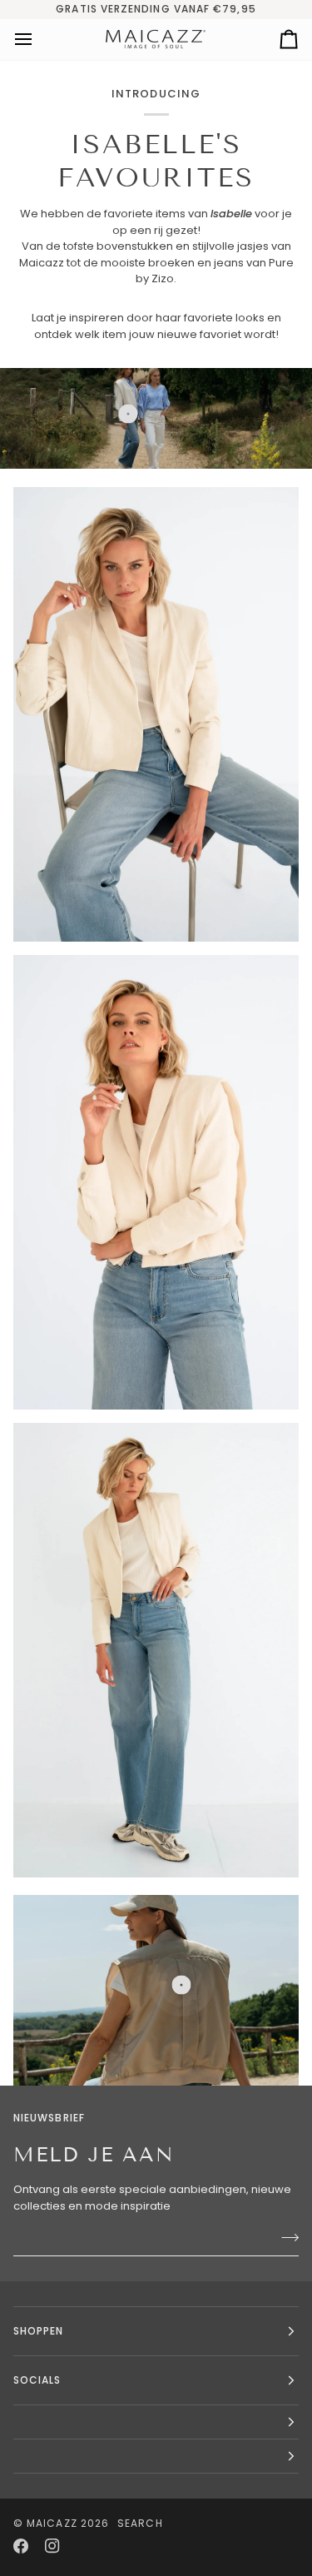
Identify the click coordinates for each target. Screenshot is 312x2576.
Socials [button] (37, 2380)
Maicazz (52, 2523)
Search (140, 2523)
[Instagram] (52, 2546)
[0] (128, 413)
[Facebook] (21, 2546)
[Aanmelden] (285, 2237)
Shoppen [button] (39, 2331)
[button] (156, 2422)
